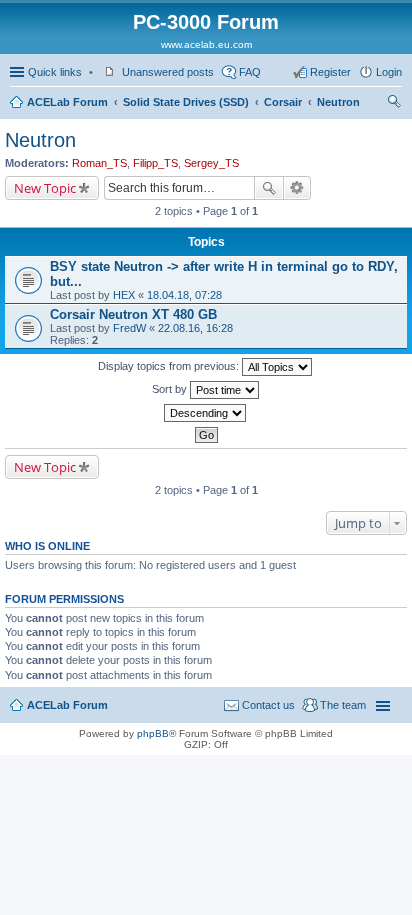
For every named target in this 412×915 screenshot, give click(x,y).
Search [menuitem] (394, 104)
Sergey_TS (211, 163)
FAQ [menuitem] (250, 72)
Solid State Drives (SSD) (186, 102)
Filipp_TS (155, 163)
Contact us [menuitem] (268, 705)
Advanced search (297, 188)
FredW (129, 328)
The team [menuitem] (343, 705)
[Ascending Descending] (206, 413)
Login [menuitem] (389, 72)
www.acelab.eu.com (206, 44)
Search (269, 188)
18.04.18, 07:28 (184, 295)
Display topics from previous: (170, 366)
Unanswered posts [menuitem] (168, 72)
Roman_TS (99, 163)
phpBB (153, 733)
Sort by (171, 389)
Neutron (338, 102)
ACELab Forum (67, 102)
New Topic (45, 188)
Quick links (55, 72)
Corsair (283, 102)
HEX (124, 295)
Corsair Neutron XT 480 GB (133, 314)
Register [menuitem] (330, 72)
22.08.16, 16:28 (195, 328)
